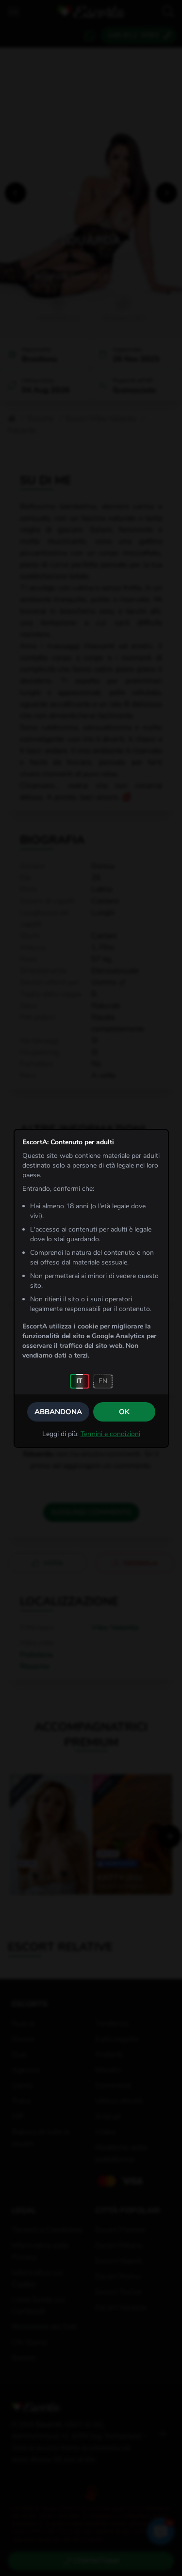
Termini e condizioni (110, 1434)
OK (124, 1412)
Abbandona (58, 1412)
